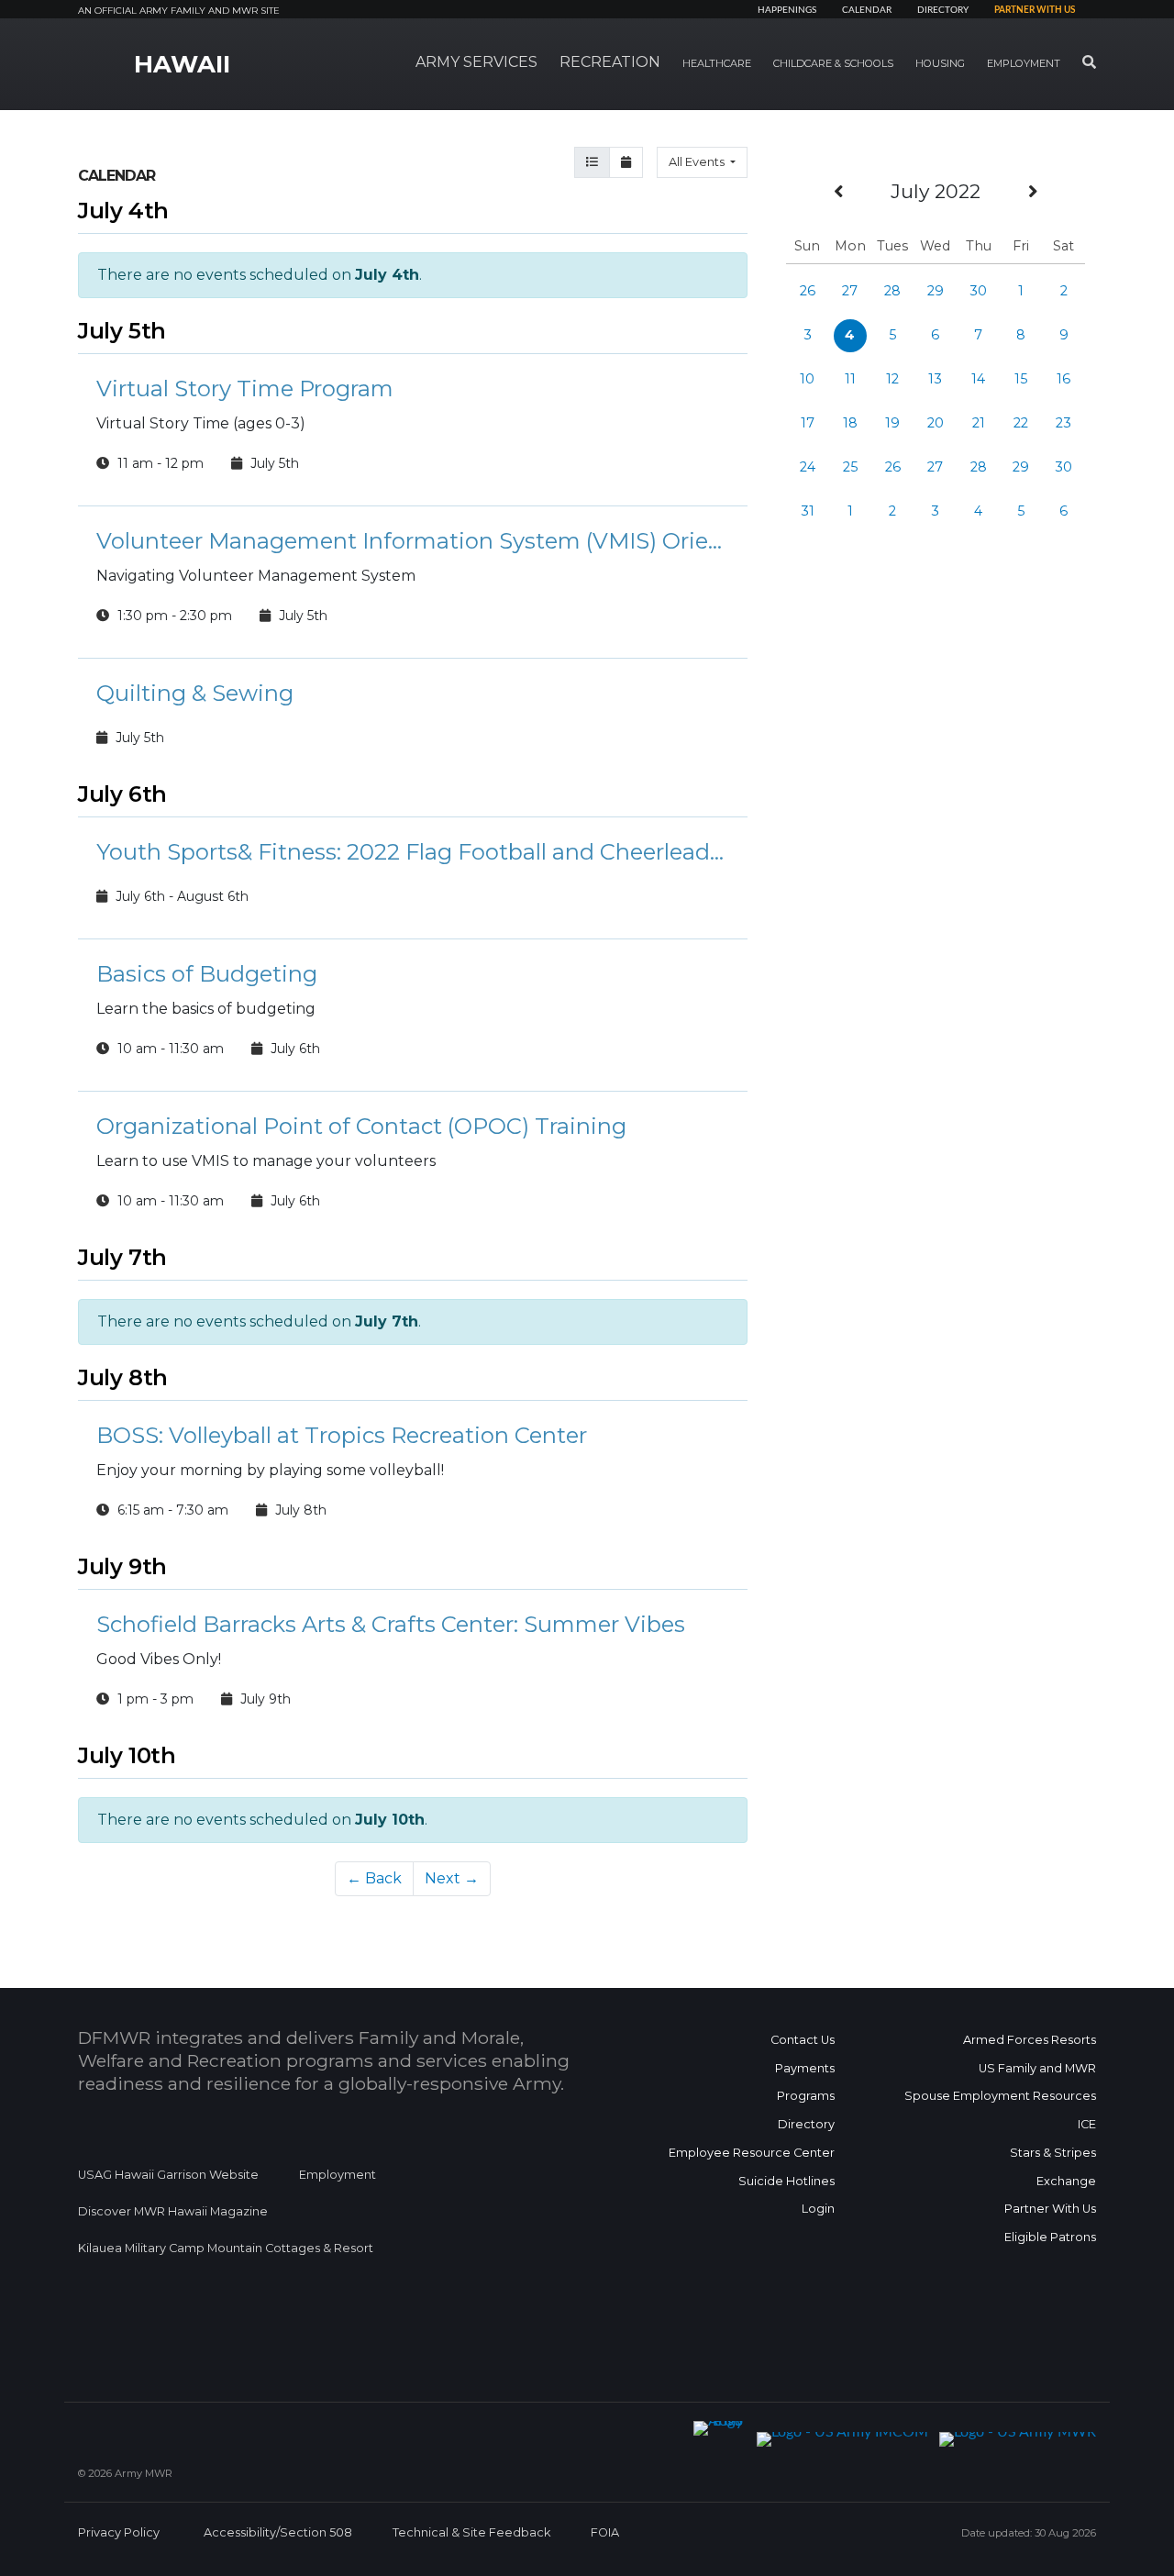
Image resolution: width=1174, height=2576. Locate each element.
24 (808, 467)
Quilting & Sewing (195, 693)
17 (808, 423)
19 (892, 423)
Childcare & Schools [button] (833, 63)
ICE (1087, 2124)
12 (892, 379)
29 (936, 291)
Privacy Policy (119, 2532)
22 (1021, 423)
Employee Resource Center (752, 2153)
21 (979, 423)
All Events (698, 162)
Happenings (787, 10)
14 (978, 379)
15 (1021, 379)
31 (808, 511)
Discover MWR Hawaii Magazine (173, 2211)
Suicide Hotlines (786, 2181)
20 (936, 423)
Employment (338, 2175)
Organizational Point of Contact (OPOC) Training (361, 1126)
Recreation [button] (610, 62)
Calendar (867, 10)
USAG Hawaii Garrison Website (168, 2175)
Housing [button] (940, 63)
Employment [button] (1024, 63)
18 (850, 423)
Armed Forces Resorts (1030, 2040)
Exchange (1066, 2181)
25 (850, 467)
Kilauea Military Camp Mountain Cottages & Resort (226, 2248)
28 (892, 291)
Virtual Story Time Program (245, 389)
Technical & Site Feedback (471, 2532)
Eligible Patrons (1050, 2237)
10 (807, 379)
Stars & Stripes (1053, 2153)
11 (850, 379)
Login (818, 2209)
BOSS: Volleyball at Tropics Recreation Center (342, 1435)
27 (850, 291)
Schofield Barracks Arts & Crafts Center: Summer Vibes (391, 1624)
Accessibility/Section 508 (278, 2532)
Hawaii (182, 64)
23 (1063, 423)
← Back (374, 1878)
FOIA (605, 2532)
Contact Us (803, 2040)
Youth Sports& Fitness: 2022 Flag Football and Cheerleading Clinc (413, 852)
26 (808, 291)
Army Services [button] (476, 62)
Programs (806, 2096)
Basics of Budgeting (207, 974)
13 (935, 379)
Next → (452, 1878)
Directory (943, 10)
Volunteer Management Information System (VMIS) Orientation (413, 541)
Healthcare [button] (717, 63)
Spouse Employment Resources (1000, 2096)
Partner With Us (1050, 2209)
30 (978, 291)
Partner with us (1035, 10)
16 (1063, 379)
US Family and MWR (1037, 2068)
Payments (805, 2068)
